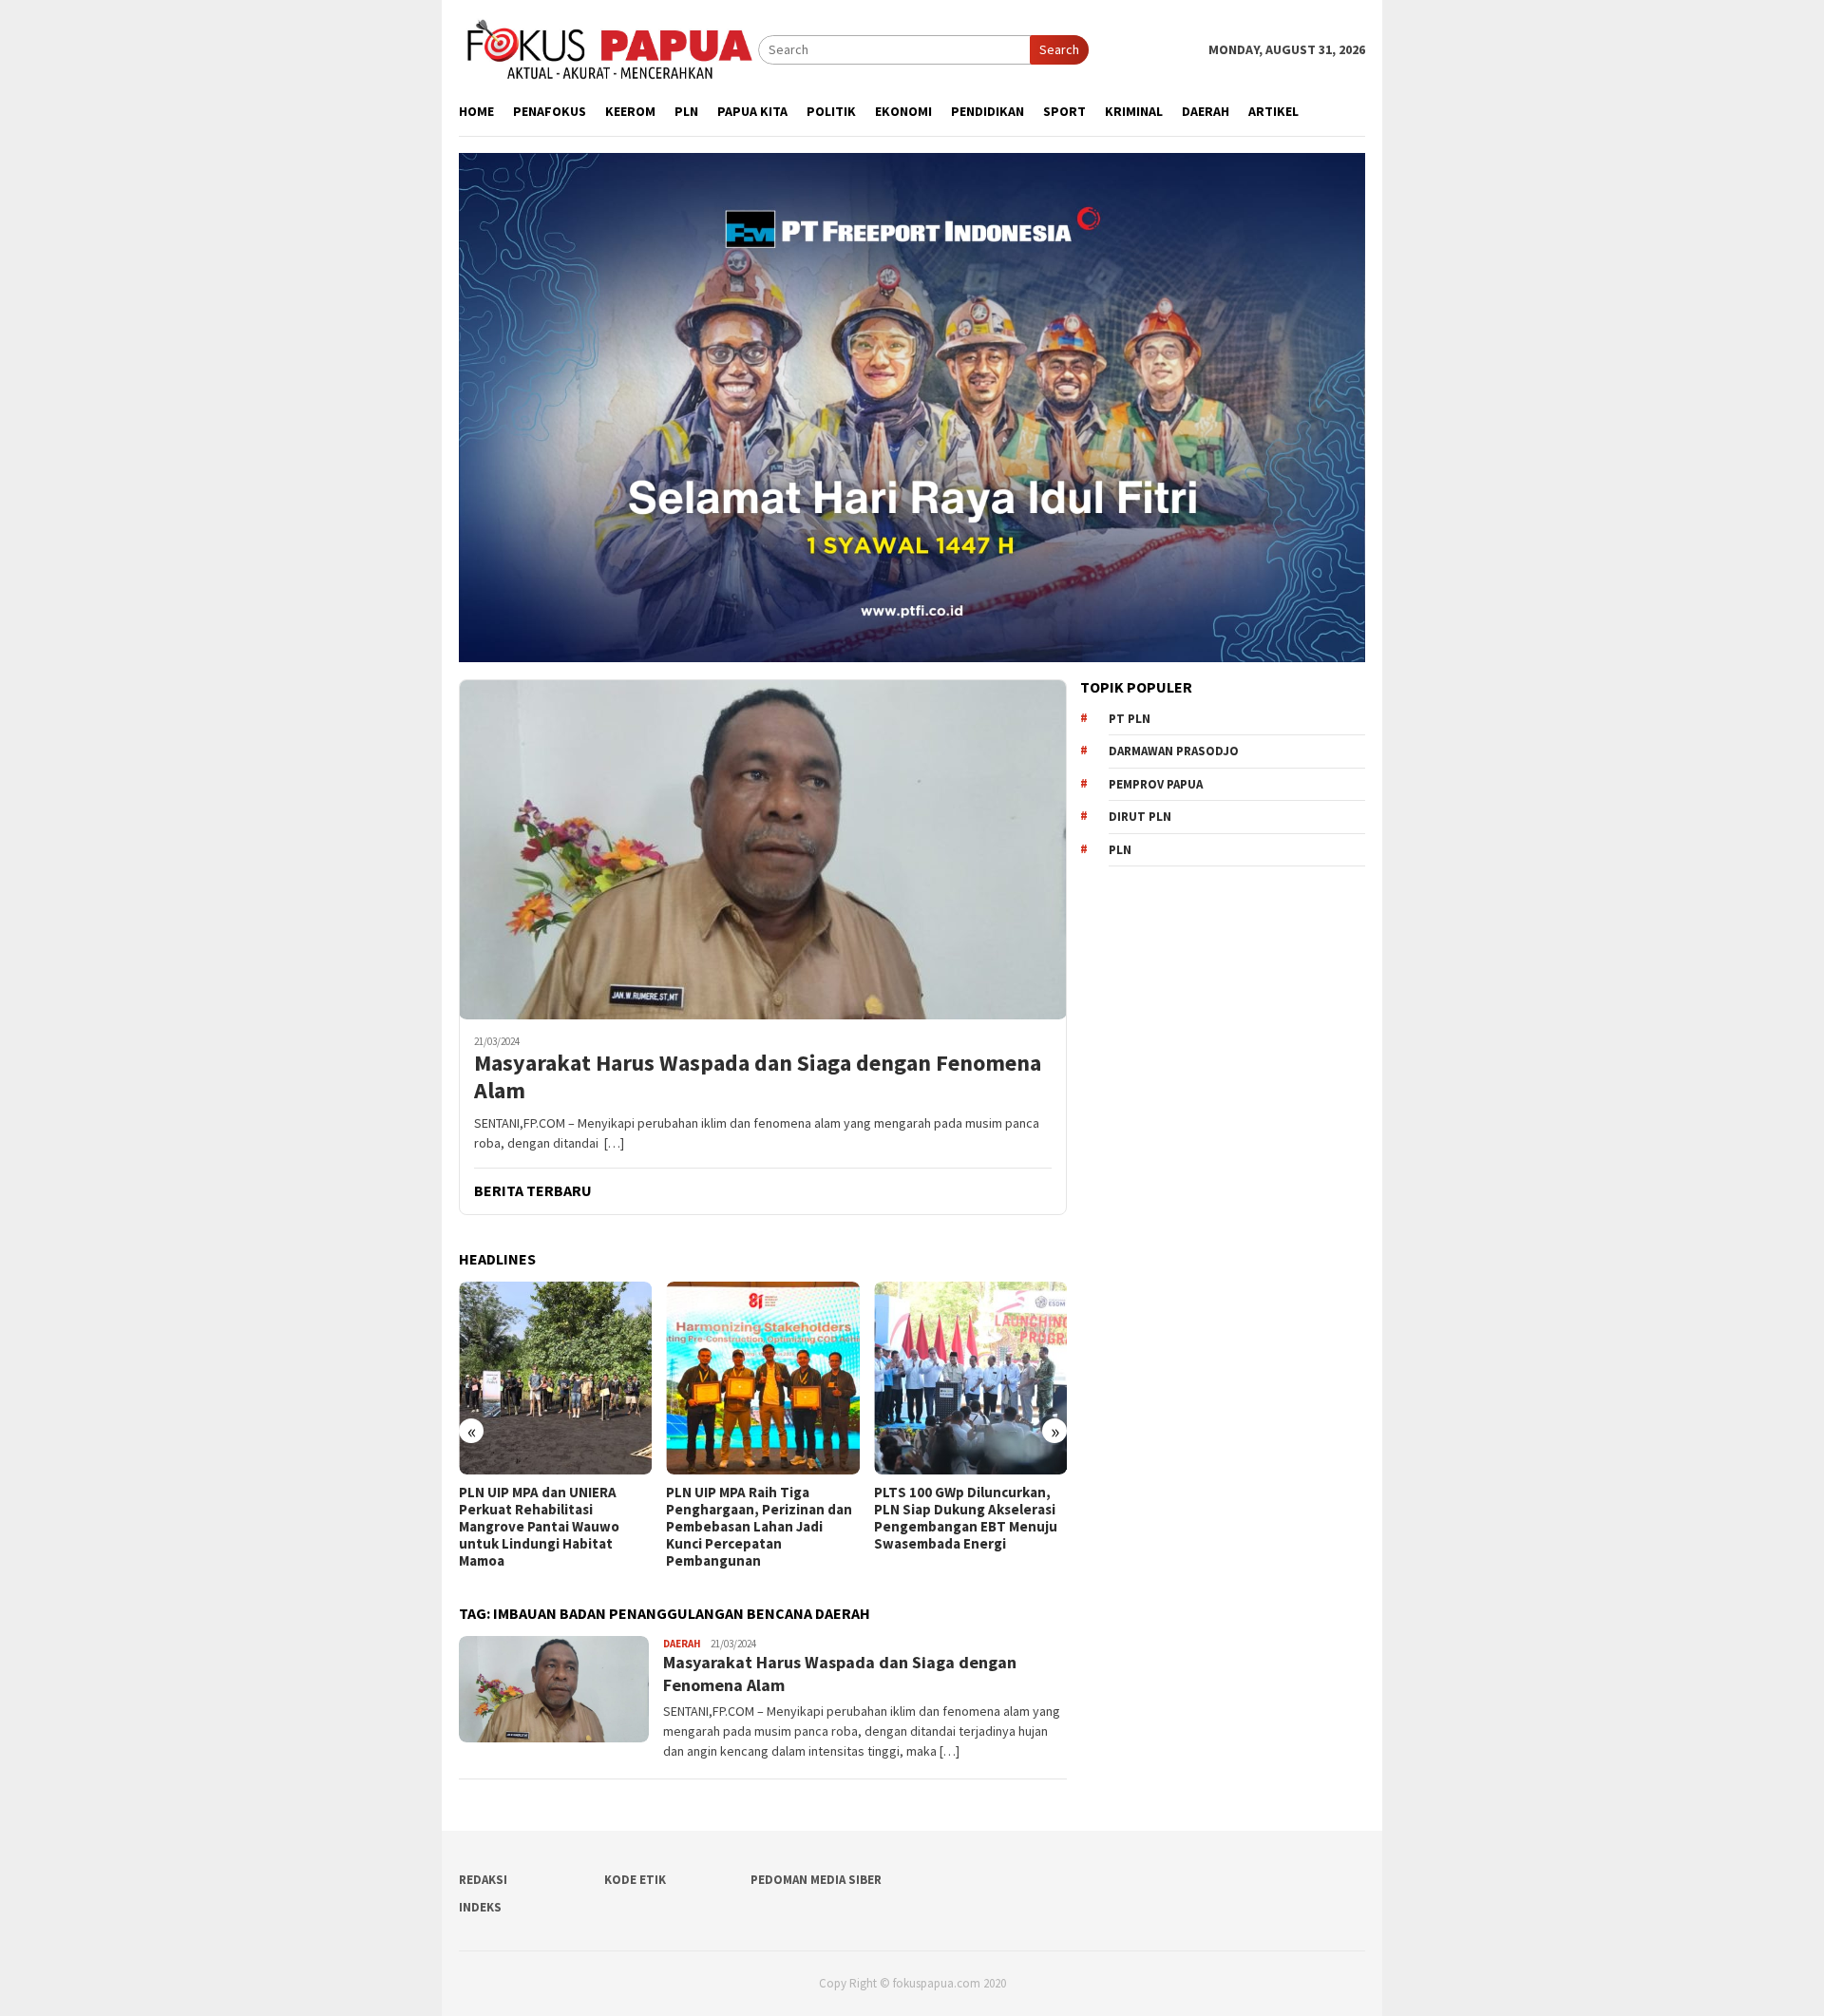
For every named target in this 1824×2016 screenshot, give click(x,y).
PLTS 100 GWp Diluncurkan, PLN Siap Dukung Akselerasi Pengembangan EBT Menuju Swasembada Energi (966, 1518)
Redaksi (483, 1880)
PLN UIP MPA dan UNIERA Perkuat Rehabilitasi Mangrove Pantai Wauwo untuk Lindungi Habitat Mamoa (539, 1527)
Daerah (682, 1644)
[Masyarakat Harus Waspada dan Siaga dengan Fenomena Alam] (763, 849)
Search (1059, 49)
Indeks (480, 1907)
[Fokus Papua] (608, 48)
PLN (1120, 850)
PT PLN (1130, 719)
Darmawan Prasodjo (1174, 751)
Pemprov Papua (1156, 784)
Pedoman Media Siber (816, 1880)
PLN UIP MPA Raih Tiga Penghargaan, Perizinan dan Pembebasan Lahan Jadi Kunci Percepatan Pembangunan (759, 1527)
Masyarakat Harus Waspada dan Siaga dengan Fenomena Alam (758, 1077)
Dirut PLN (1140, 817)
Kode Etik (635, 1880)
